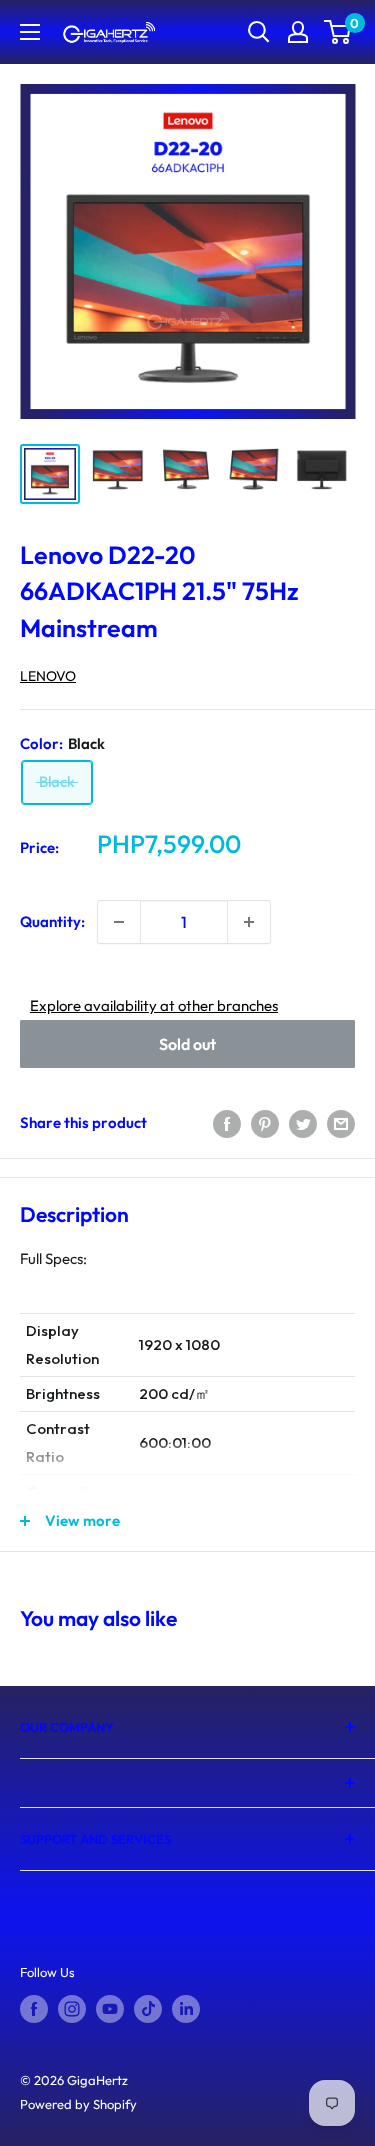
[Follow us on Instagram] (72, 2009)
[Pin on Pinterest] (265, 1122)
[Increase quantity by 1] (249, 922)
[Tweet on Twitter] (303, 1122)
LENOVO (48, 676)
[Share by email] (341, 1122)
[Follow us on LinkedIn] (186, 2009)
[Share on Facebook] (227, 1122)
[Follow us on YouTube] (110, 2009)
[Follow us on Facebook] (34, 2009)
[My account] (298, 32)
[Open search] (259, 32)
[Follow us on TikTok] (148, 2009)
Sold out (187, 1044)
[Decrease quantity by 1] (119, 922)
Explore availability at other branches (154, 1005)
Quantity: (52, 921)
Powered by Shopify (78, 2104)
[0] (338, 32)
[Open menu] (30, 32)
